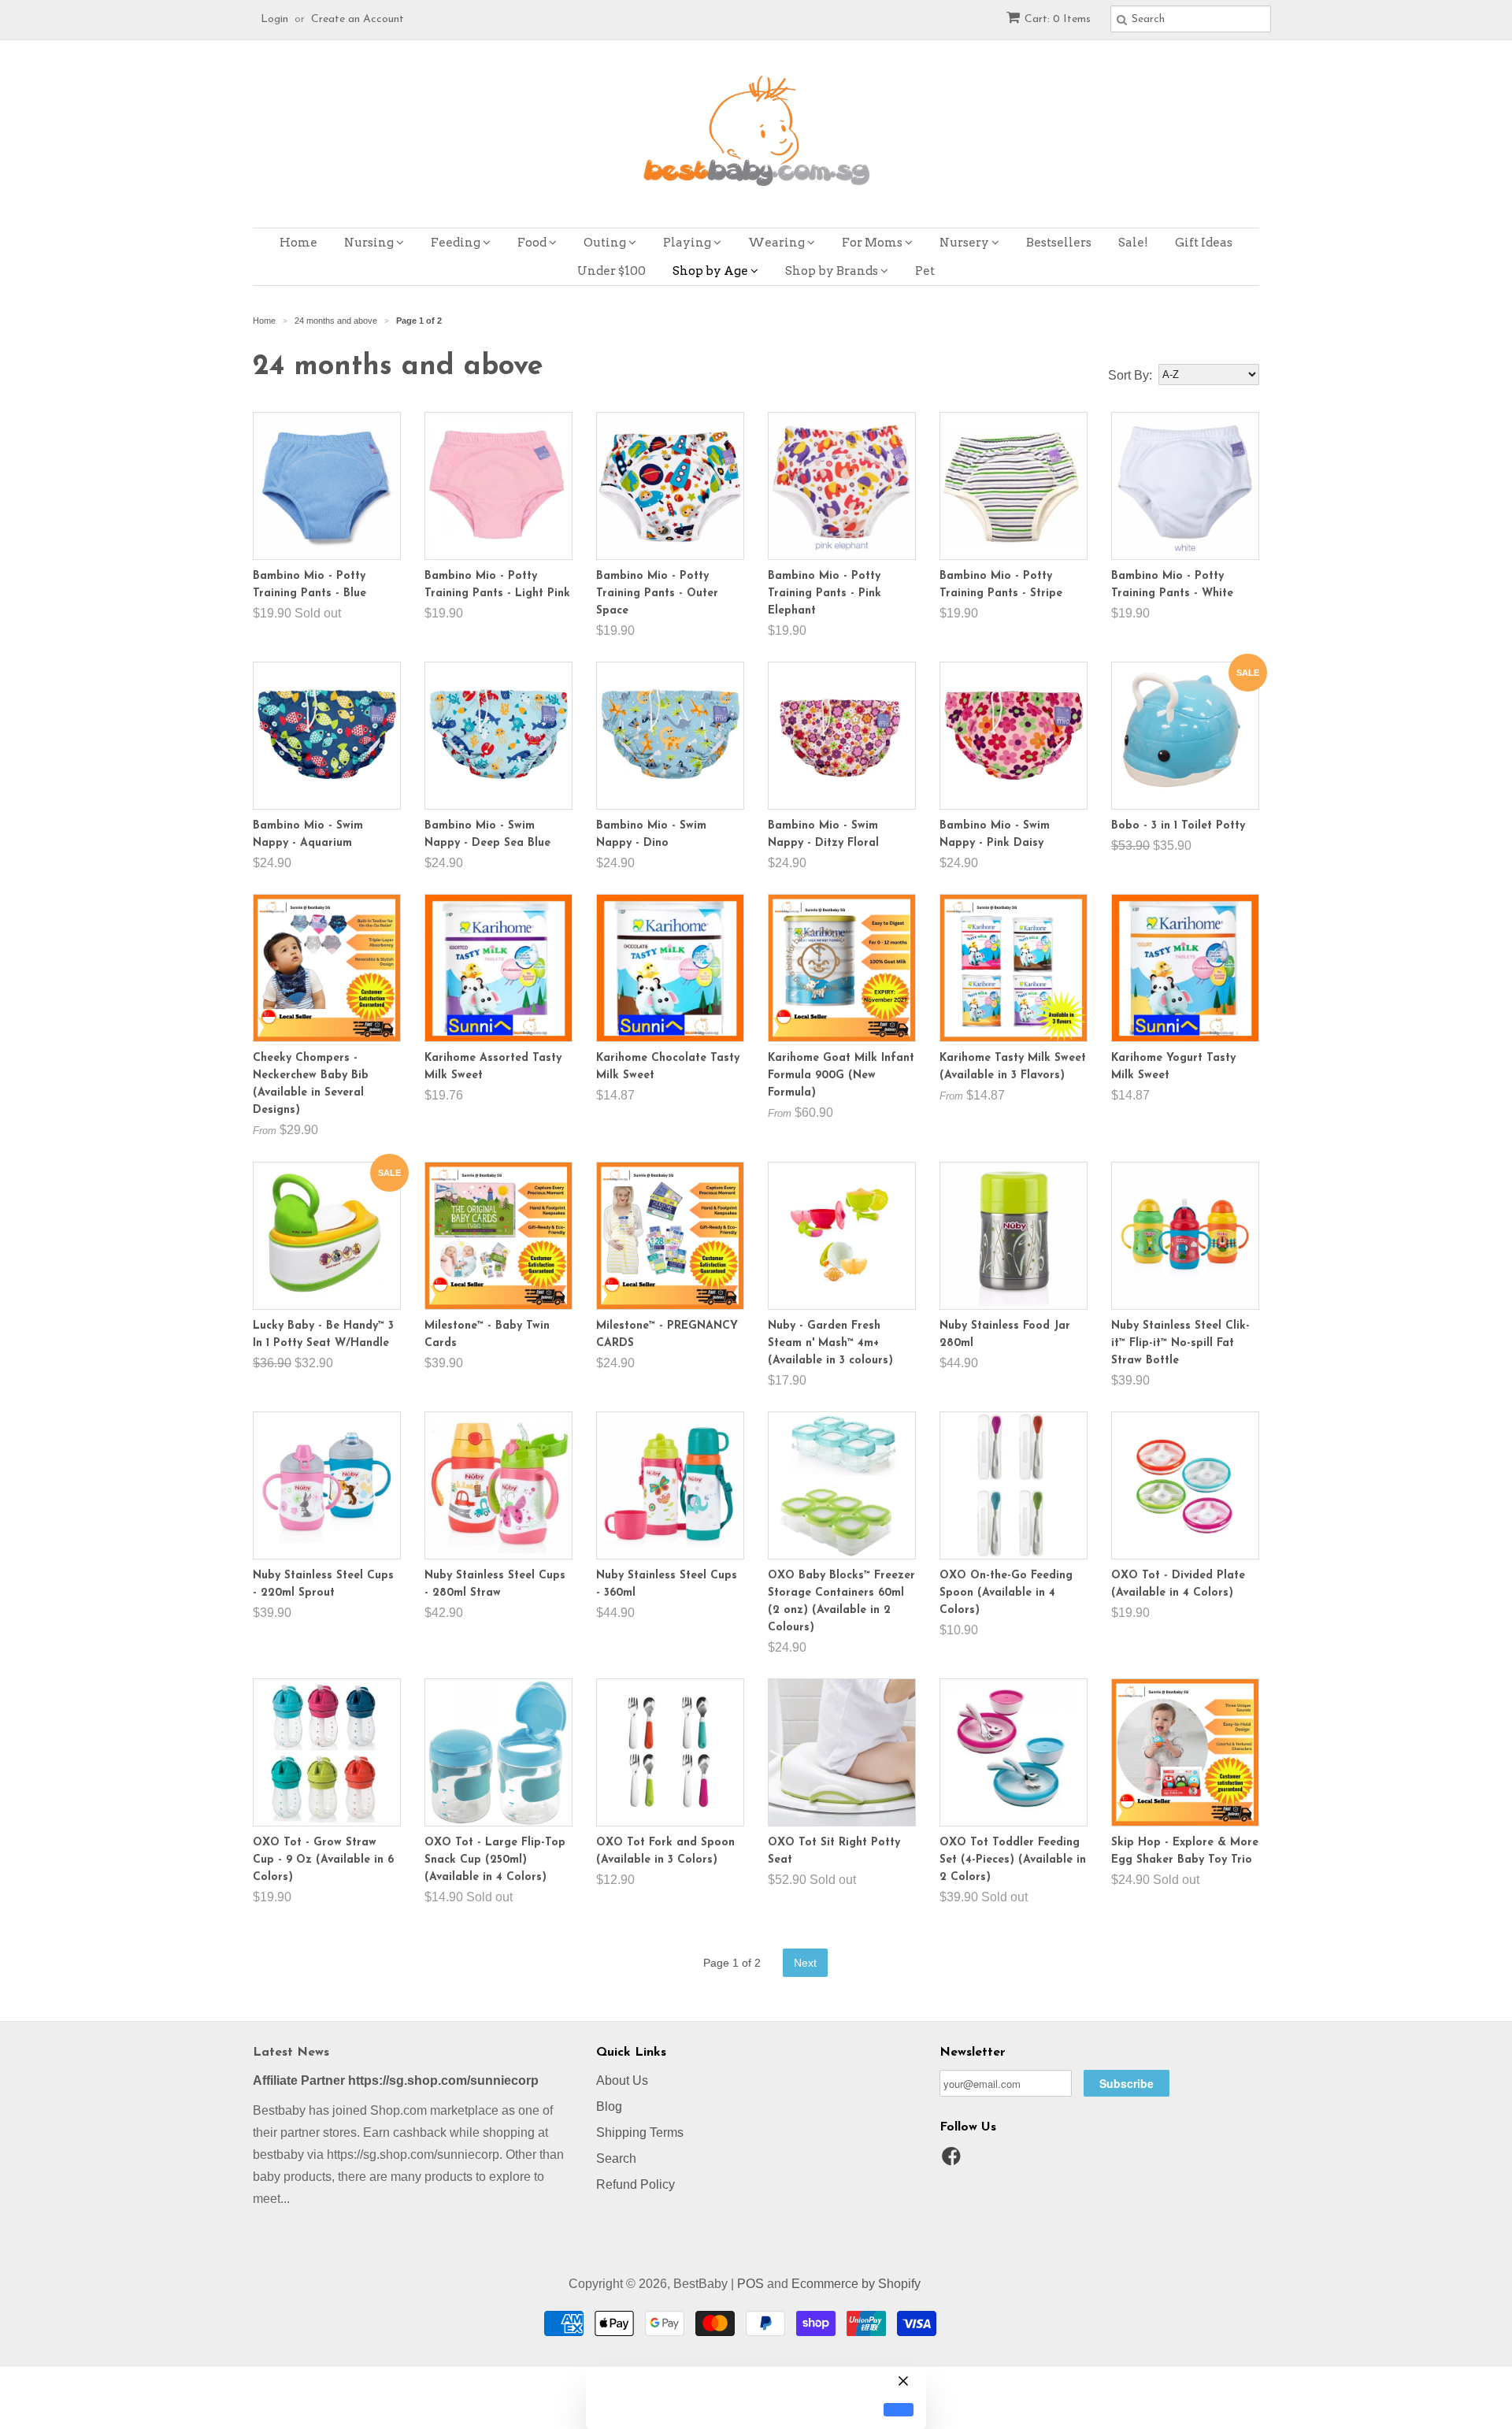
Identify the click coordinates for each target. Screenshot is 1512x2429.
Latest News (291, 2053)
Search (616, 2158)
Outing (606, 243)
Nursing (370, 243)
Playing (688, 243)
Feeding (457, 243)
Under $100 (611, 271)
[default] (899, 2410)
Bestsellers (1059, 243)
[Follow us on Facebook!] (954, 2161)
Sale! (1133, 243)
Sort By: (1130, 375)
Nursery (965, 243)
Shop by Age (712, 271)
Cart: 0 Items (1058, 19)
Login (274, 19)
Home (298, 243)
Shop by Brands (833, 271)
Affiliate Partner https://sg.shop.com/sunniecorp (396, 2080)
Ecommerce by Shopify (856, 2284)
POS (750, 2284)
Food (533, 243)
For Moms (873, 243)
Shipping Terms (640, 2132)
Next (805, 1963)
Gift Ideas (1204, 243)
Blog (609, 2106)
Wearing (778, 243)
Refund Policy (636, 2184)
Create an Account (358, 19)
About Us (622, 2080)
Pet (925, 271)
